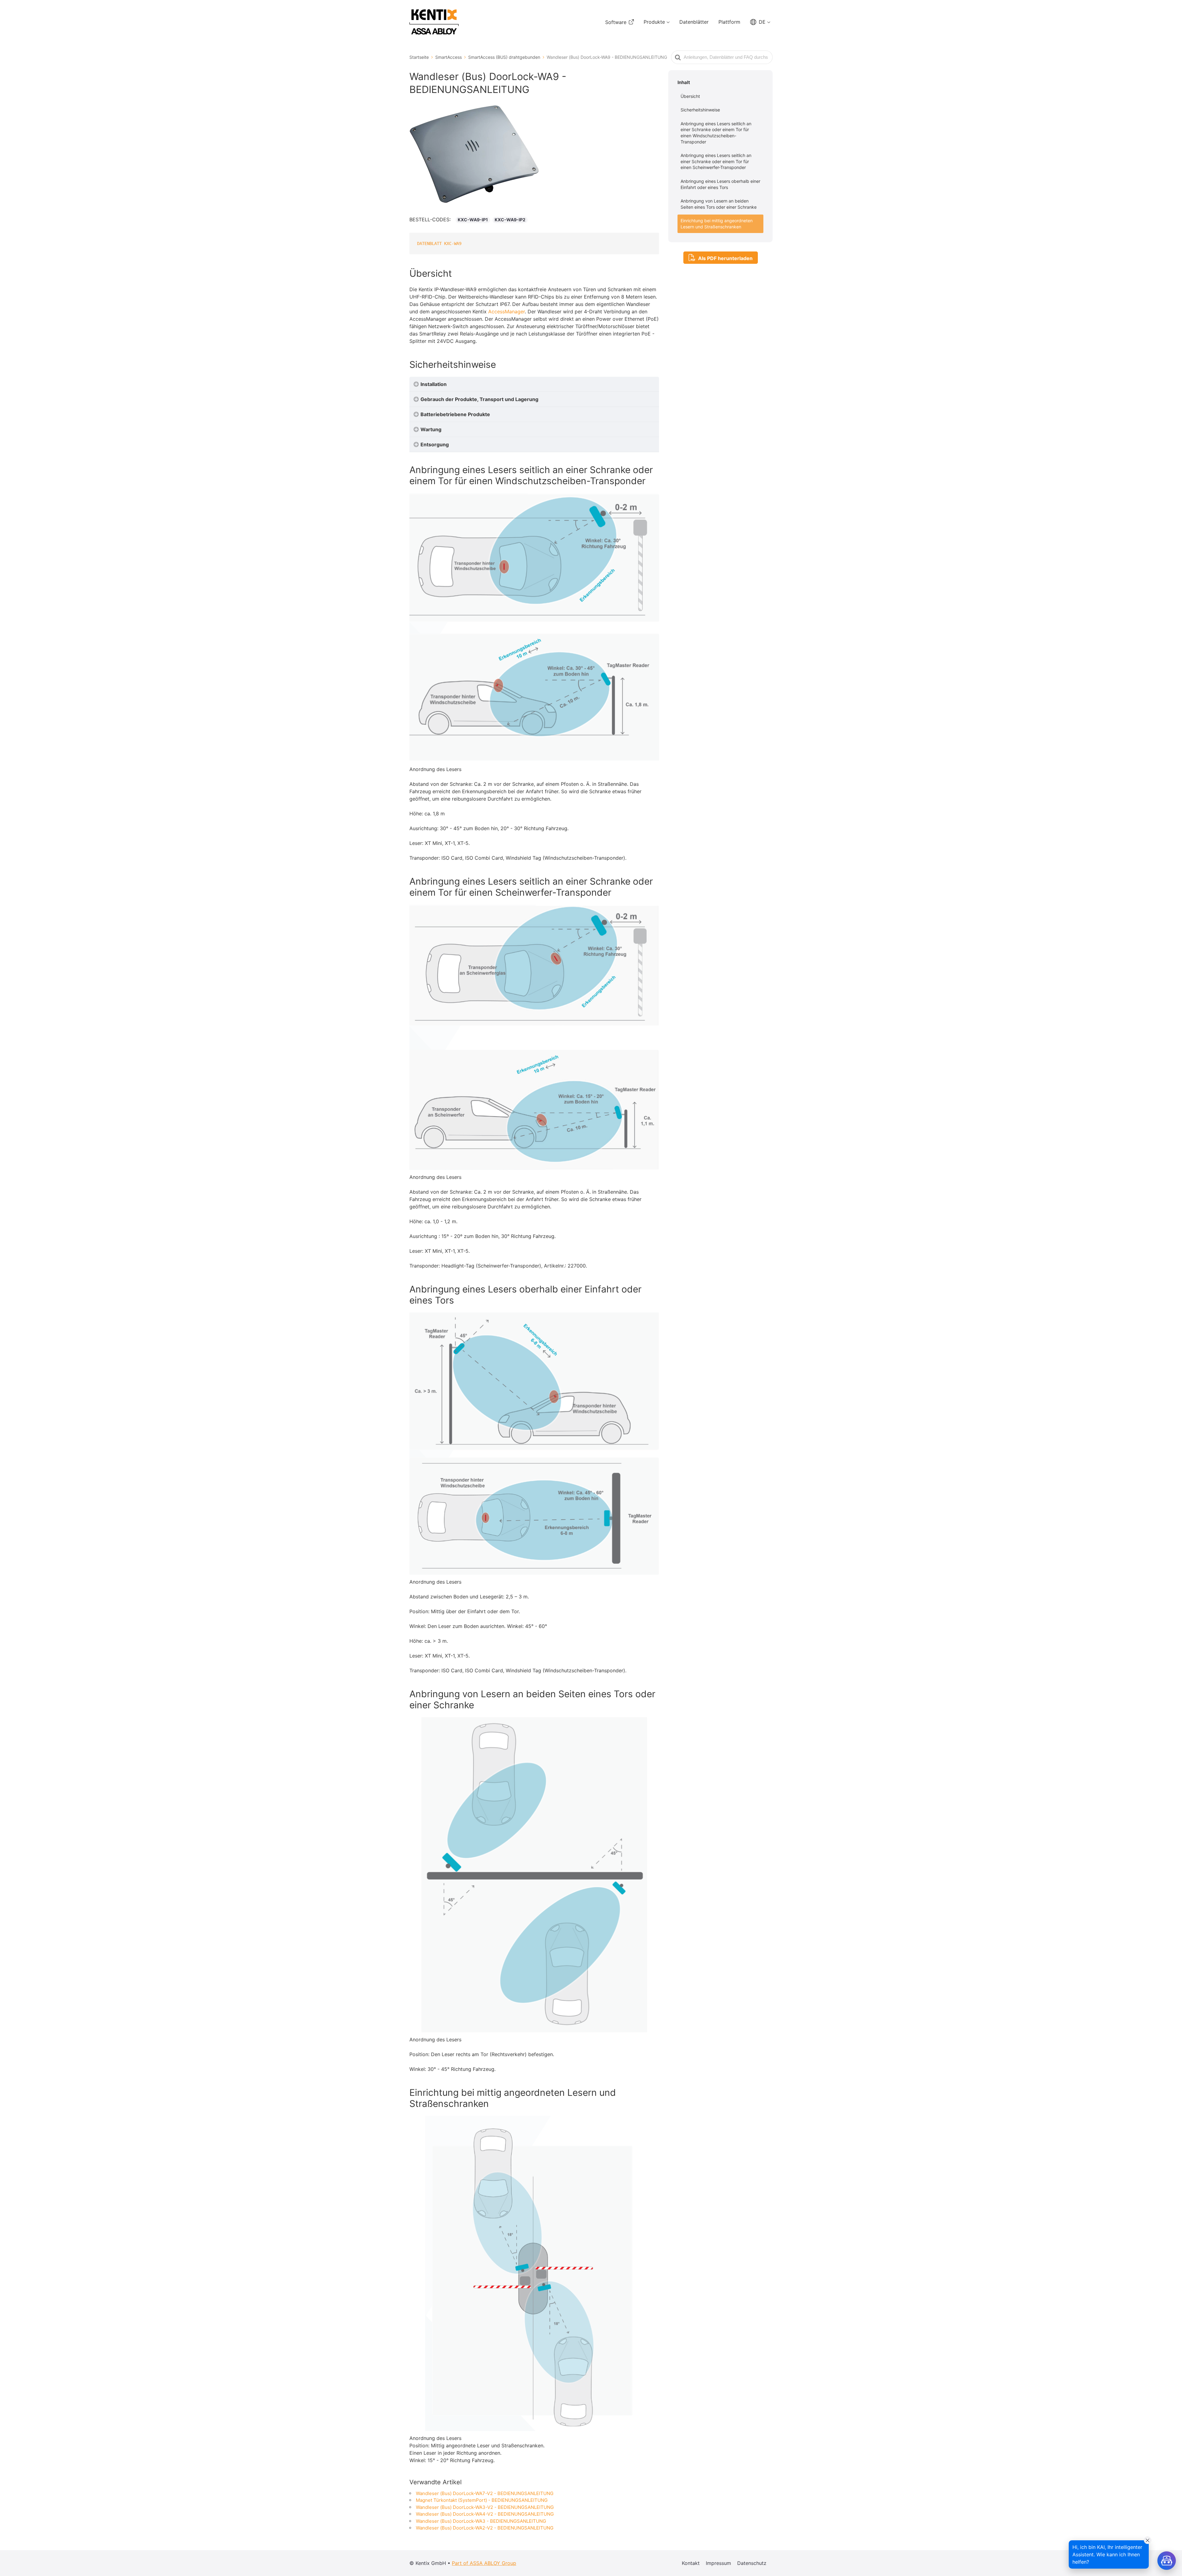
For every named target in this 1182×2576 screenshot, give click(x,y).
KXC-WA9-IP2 (510, 220)
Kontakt (691, 2563)
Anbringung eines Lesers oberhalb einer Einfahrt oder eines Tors (720, 184)
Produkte (654, 22)
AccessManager (507, 311)
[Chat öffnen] (1167, 2561)
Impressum (718, 2563)
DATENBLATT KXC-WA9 (439, 243)
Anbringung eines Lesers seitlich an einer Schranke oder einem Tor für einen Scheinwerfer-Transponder (716, 161)
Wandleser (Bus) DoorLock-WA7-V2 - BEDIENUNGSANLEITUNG (485, 2493)
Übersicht (690, 96)
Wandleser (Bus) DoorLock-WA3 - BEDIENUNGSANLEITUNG (481, 2521)
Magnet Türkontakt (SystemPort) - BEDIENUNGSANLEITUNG (482, 2500)
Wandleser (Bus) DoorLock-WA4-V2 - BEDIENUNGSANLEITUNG (485, 2514)
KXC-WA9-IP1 (473, 220)
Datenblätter (694, 22)
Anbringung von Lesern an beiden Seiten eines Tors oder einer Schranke (719, 204)
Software (616, 22)
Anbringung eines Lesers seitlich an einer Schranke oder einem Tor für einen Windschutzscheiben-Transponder (716, 133)
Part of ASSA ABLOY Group (484, 2563)
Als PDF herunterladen (725, 258)
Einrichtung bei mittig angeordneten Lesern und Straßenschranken (717, 224)
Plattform (729, 22)
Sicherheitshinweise (700, 110)
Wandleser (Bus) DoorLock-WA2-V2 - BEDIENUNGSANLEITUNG (485, 2528)
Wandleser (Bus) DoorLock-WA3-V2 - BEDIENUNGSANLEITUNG (485, 2507)
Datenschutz (752, 2563)
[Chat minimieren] (1148, 2540)
